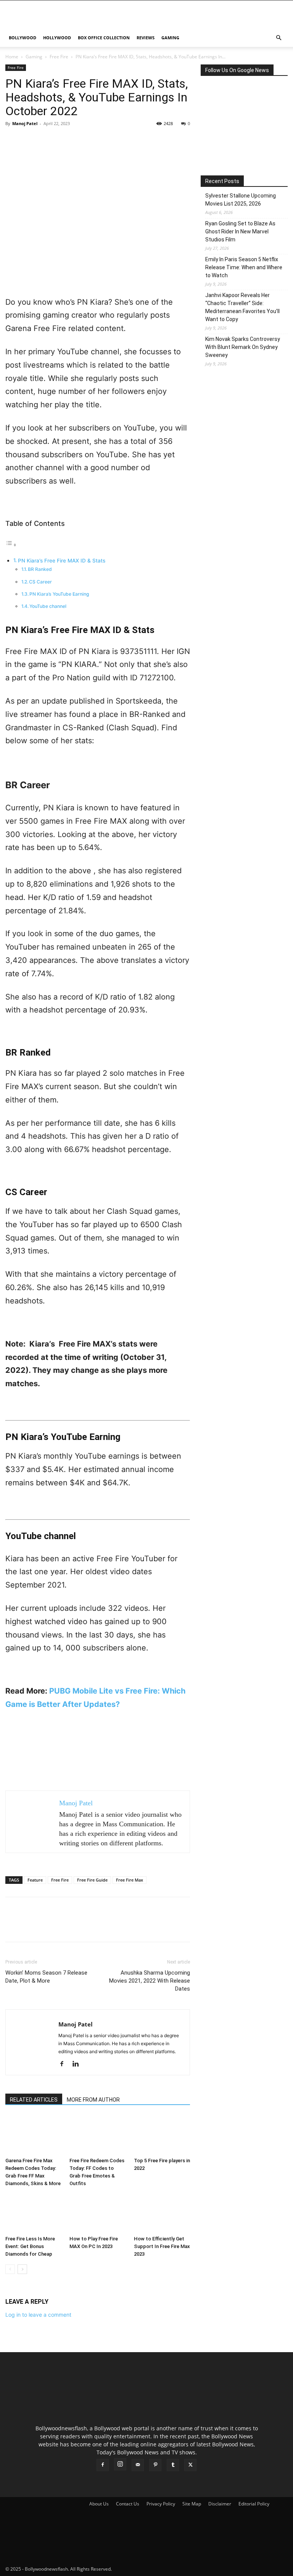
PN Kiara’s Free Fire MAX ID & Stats (62, 561)
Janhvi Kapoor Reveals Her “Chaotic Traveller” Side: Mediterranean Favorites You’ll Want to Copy (242, 307)
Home (12, 57)
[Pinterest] (48, 141)
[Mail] (138, 2465)
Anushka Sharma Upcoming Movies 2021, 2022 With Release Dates (150, 1981)
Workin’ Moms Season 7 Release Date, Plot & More (46, 1977)
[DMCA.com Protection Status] (170, 2569)
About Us (99, 2504)
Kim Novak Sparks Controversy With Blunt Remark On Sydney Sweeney (243, 347)
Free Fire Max (130, 1880)
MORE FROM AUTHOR (93, 2100)
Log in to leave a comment (38, 2315)
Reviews (146, 38)
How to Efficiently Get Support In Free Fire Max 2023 (162, 2246)
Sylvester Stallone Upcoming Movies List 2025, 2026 (241, 200)
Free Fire (59, 57)
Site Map (192, 2504)
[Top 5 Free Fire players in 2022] (162, 2135)
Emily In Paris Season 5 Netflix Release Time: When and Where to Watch (244, 267)
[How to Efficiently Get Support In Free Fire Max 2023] (162, 2213)
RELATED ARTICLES (34, 2100)
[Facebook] (13, 141)
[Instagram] (120, 2464)
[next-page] (22, 2269)
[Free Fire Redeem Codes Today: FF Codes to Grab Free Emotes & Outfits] (97, 2135)
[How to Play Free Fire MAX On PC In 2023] (97, 2213)
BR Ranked (40, 569)
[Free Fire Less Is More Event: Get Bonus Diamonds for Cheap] (33, 2213)
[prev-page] (10, 2269)
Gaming (170, 38)
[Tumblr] (173, 2465)
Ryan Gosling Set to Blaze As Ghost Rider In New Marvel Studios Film (240, 231)
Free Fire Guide (92, 1880)
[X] (31, 141)
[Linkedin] (78, 2064)
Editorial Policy (254, 2504)
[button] (279, 38)
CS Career (40, 582)
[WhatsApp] (66, 141)
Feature (35, 1880)
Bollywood (23, 38)
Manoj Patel (25, 123)
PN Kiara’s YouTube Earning (59, 594)
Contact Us (128, 2504)
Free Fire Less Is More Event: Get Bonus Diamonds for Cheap (30, 2246)
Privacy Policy (161, 2504)
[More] (84, 141)
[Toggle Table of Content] (11, 545)
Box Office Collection (104, 38)
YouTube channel (48, 606)
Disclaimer (220, 2504)
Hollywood (57, 38)
